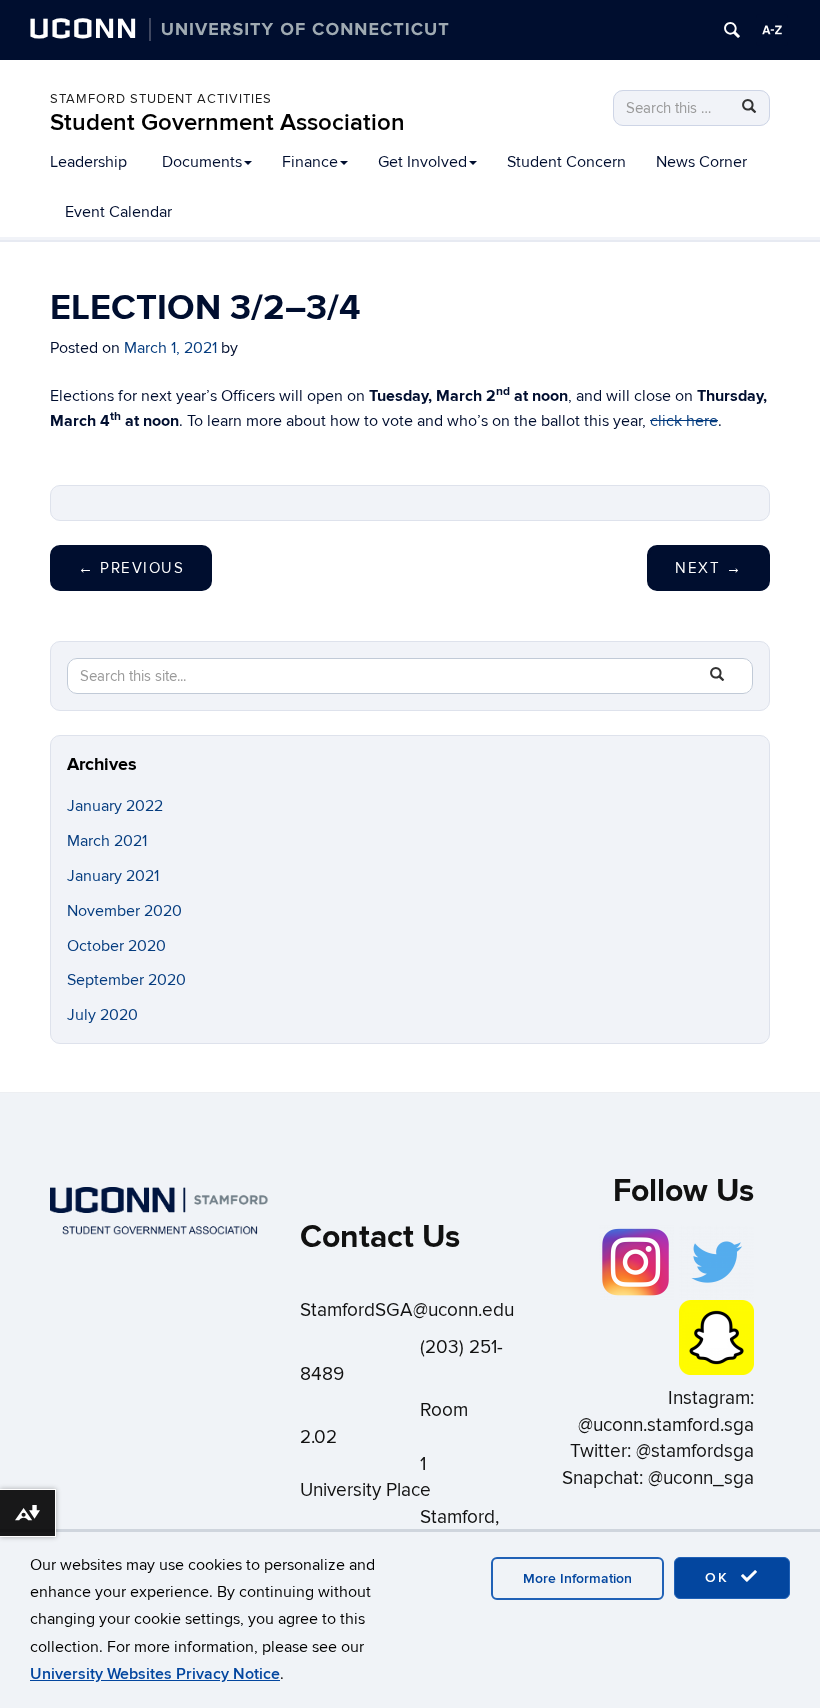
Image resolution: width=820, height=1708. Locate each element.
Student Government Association (227, 122)
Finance (310, 162)
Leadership (88, 162)
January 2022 (115, 806)
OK (720, 1577)
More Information (577, 1578)
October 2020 (116, 946)
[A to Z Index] (772, 30)
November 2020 (124, 911)
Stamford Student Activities (161, 99)
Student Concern (566, 162)
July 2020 (102, 1015)
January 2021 (113, 876)
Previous (131, 568)
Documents (202, 162)
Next (708, 568)
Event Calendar (118, 212)
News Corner (701, 162)
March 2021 (107, 841)
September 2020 (126, 980)
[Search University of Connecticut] (732, 30)
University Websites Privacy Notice (155, 1674)
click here (684, 421)
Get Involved (422, 162)
